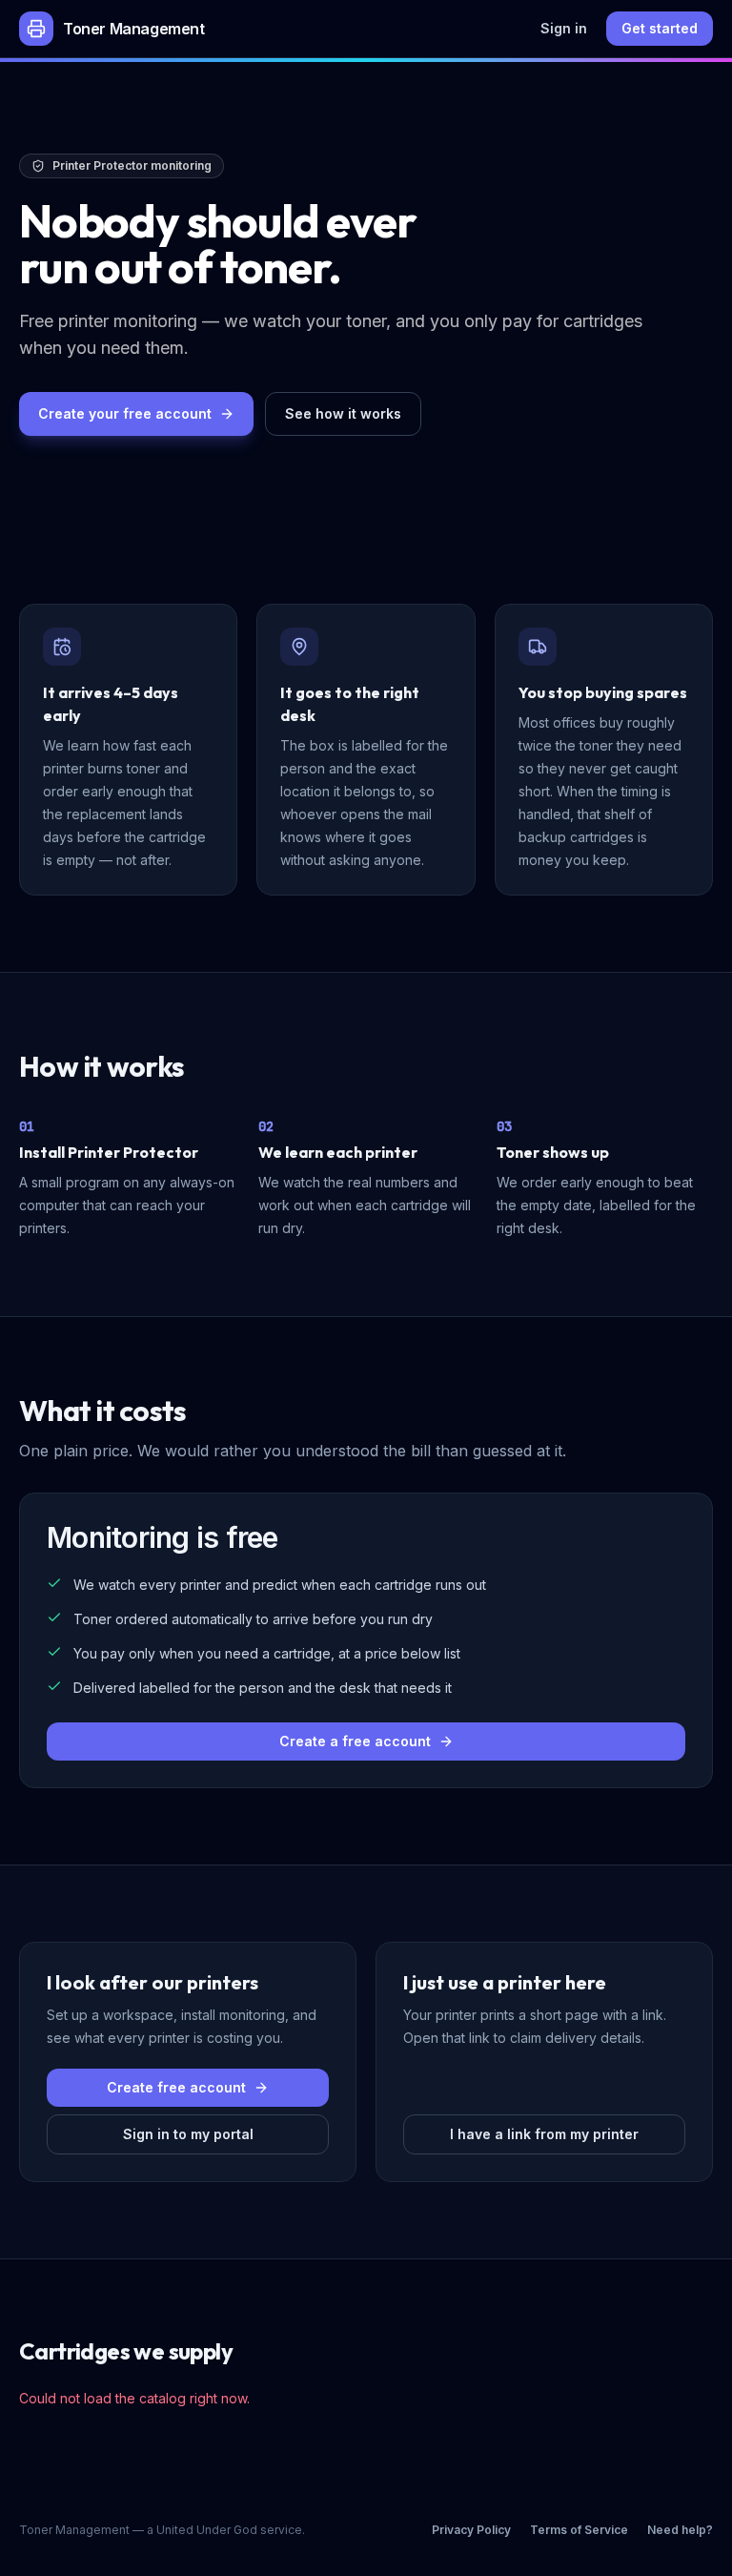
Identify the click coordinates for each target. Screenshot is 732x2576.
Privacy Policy (471, 2530)
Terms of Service (579, 2530)
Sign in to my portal (188, 2134)
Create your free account (125, 413)
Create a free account (355, 1741)
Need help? (680, 2530)
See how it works (343, 413)
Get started (660, 28)
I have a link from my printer (544, 2134)
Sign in (564, 28)
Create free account (176, 2087)
